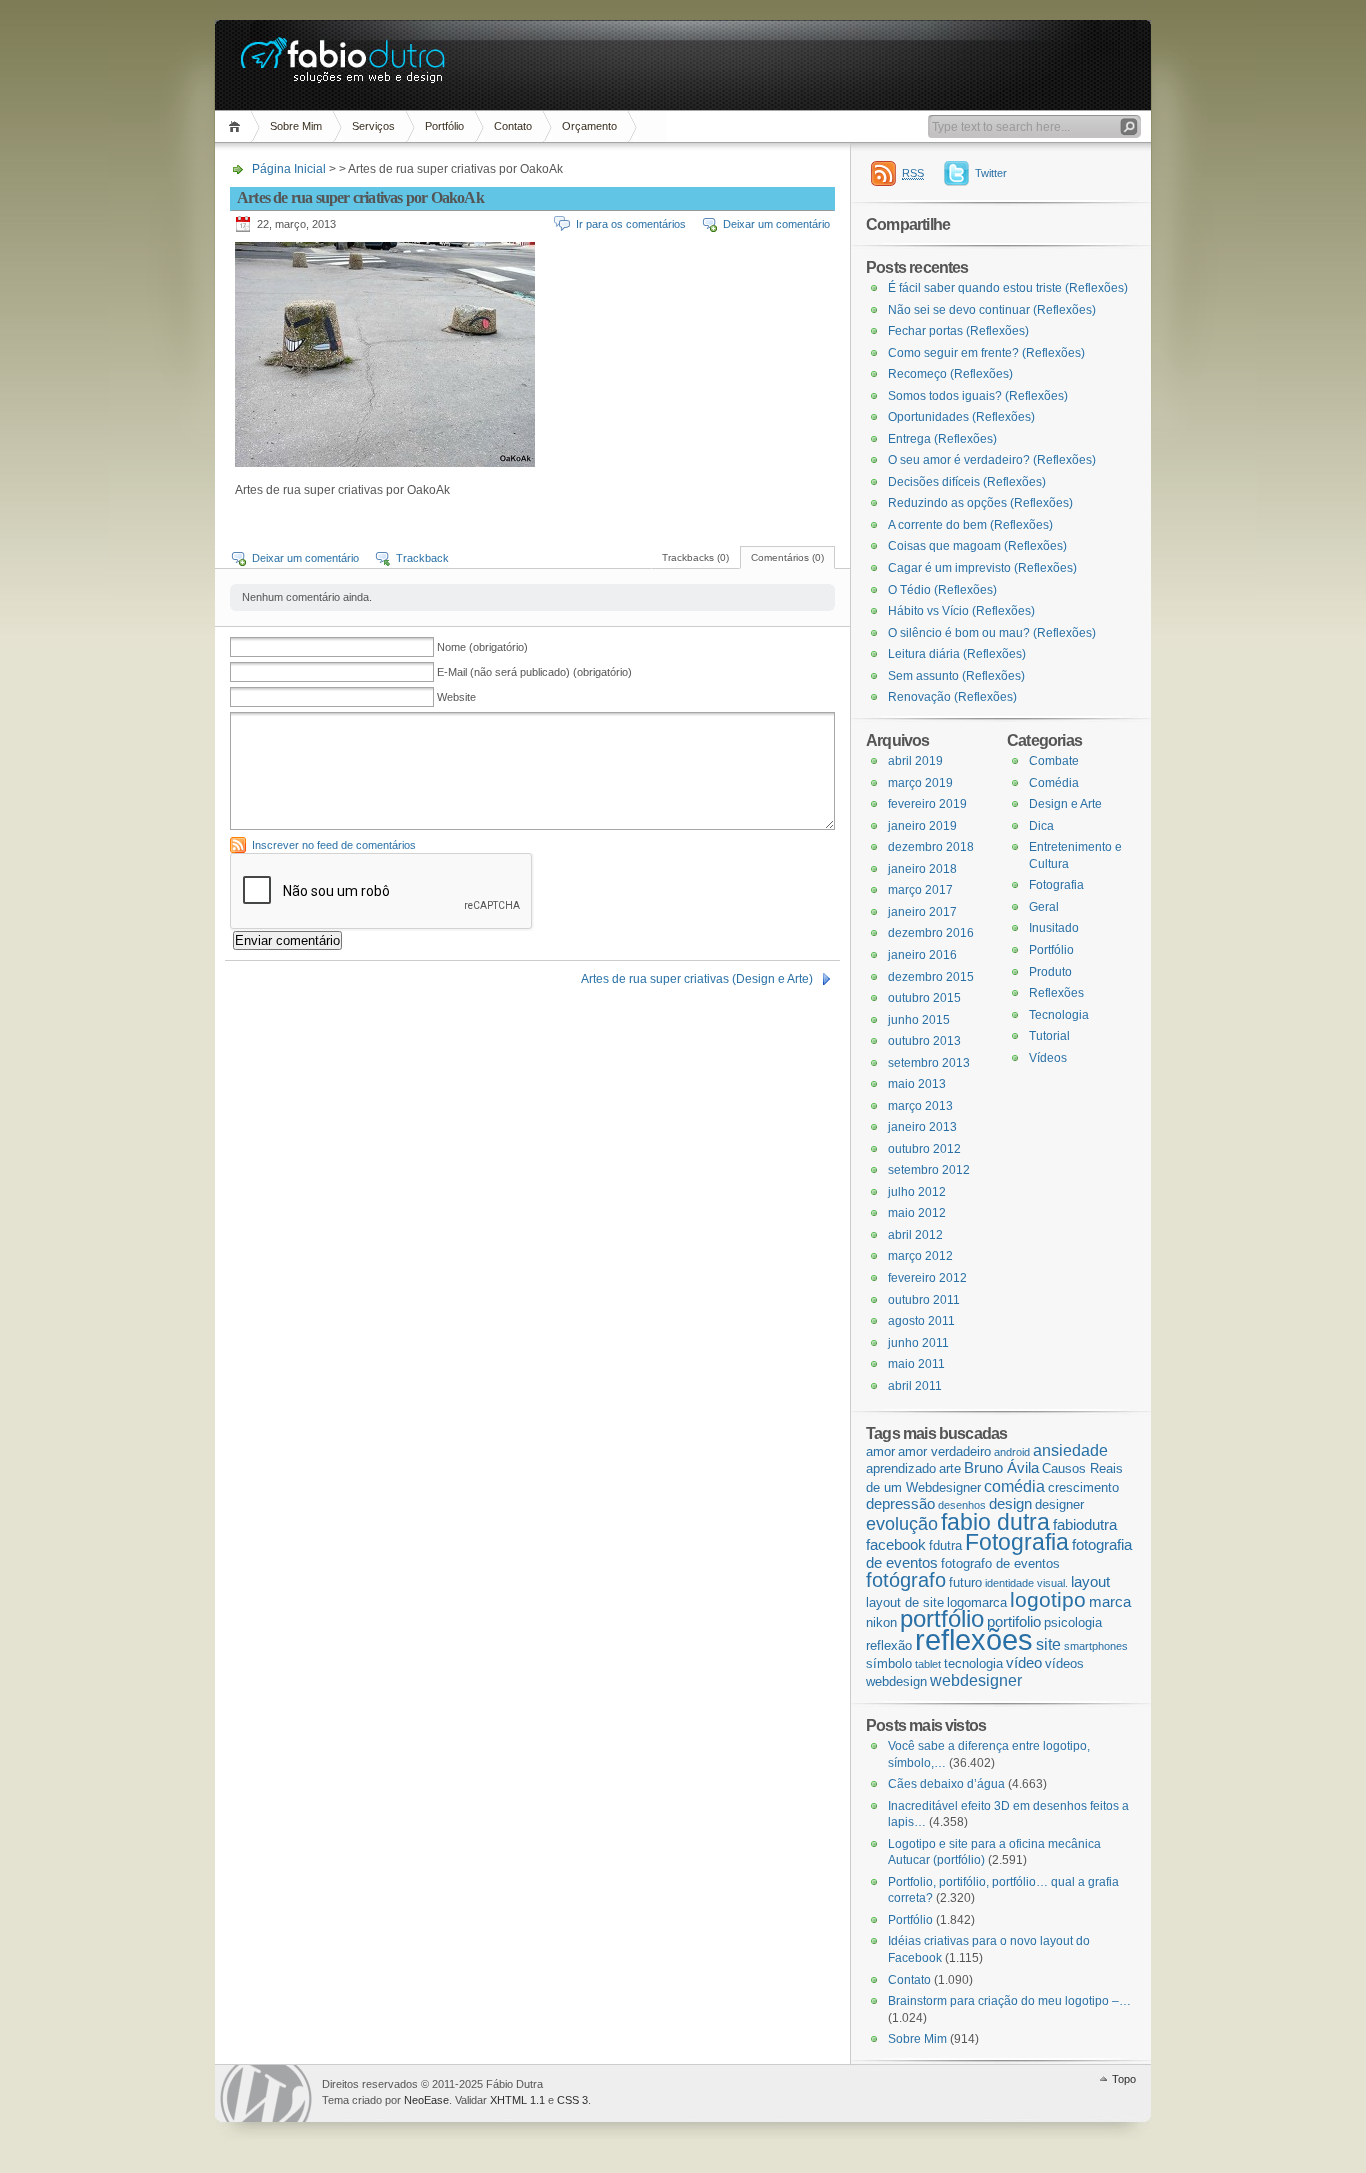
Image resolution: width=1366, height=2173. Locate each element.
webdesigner (976, 1680)
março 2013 (920, 1106)
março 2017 (920, 890)
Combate (1054, 761)
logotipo (1048, 1600)
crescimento (1083, 1487)
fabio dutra (995, 1522)
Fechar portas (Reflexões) (958, 331)
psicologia (1073, 1622)
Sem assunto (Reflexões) (956, 676)
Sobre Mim (296, 126)
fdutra (945, 1545)
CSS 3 (572, 2100)
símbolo (889, 1663)
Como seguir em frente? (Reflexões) (986, 353)
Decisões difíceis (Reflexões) (967, 482)
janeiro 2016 (922, 955)
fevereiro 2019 (927, 804)
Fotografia (1056, 885)
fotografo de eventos (1000, 1563)
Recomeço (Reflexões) (950, 374)
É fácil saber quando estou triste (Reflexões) (1008, 288)
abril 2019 (915, 761)
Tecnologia (1059, 1015)
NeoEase (426, 2100)
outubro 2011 (924, 1300)
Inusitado (1054, 928)
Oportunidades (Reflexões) (961, 417)
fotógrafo (906, 1580)
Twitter (991, 173)
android (1012, 1452)
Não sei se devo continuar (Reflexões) (992, 310)
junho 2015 (919, 1020)
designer (1059, 1504)
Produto (1050, 972)
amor (880, 1451)
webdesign (896, 1681)
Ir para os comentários (631, 224)
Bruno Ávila (1001, 1468)
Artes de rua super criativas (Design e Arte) (697, 979)
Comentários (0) (787, 557)
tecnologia (973, 1663)
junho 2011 (918, 1343)
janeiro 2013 (922, 1127)
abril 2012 (915, 1235)
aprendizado (901, 1468)
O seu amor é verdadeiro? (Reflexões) (992, 460)
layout (1090, 1582)
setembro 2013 (929, 1063)
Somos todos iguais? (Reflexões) (978, 396)
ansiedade (1070, 1450)
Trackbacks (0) (695, 557)
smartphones (1096, 1646)
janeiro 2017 (922, 912)
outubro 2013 (924, 1041)
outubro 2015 (924, 998)
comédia (1014, 1486)
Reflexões (1056, 993)
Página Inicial (237, 126)
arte (950, 1468)
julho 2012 (917, 1192)
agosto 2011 (921, 1321)
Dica (1041, 826)
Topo (1124, 2079)
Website (456, 697)
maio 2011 (916, 1364)
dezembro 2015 (931, 977)
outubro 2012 (924, 1149)
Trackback (422, 558)
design (1010, 1504)
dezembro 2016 (931, 933)
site (1048, 1644)
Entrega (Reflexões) (942, 439)
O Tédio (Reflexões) (942, 590)
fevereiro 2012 (927, 1278)
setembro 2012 (929, 1170)
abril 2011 (915, 1386)
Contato (513, 126)
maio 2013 (917, 1084)
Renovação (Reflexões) (952, 697)
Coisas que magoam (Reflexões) (977, 546)
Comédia (1054, 783)
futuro (965, 1582)
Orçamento (589, 126)
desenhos (962, 1505)
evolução (902, 1524)
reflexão (889, 1645)
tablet (928, 1664)
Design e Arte (1065, 804)
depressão (900, 1504)
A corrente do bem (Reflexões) (970, 525)
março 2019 (920, 783)
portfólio (942, 1618)
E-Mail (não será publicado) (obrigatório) (534, 672)
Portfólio (444, 126)
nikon (881, 1622)
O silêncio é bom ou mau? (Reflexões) (992, 633)
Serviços (373, 126)
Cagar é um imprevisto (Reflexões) (982, 568)
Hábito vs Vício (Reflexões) (961, 611)
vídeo (1024, 1663)
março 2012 (920, 1256)
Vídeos (1048, 1058)
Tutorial (1049, 1036)
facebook (896, 1545)
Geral (1044, 907)
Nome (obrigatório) (482, 647)
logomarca (977, 1602)
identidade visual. (1026, 1583)
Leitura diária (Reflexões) (957, 654)
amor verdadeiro (944, 1451)
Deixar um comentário (776, 224)
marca (1110, 1602)
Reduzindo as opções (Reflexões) (980, 503)
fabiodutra (1085, 1525)
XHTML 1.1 (517, 2100)
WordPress (266, 2093)
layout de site (905, 1602)
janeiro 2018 (922, 869)
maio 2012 (917, 1213)
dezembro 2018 (931, 847)
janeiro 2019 (922, 826)
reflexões (974, 1639)
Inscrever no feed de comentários (334, 845)
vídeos (1064, 1663)
